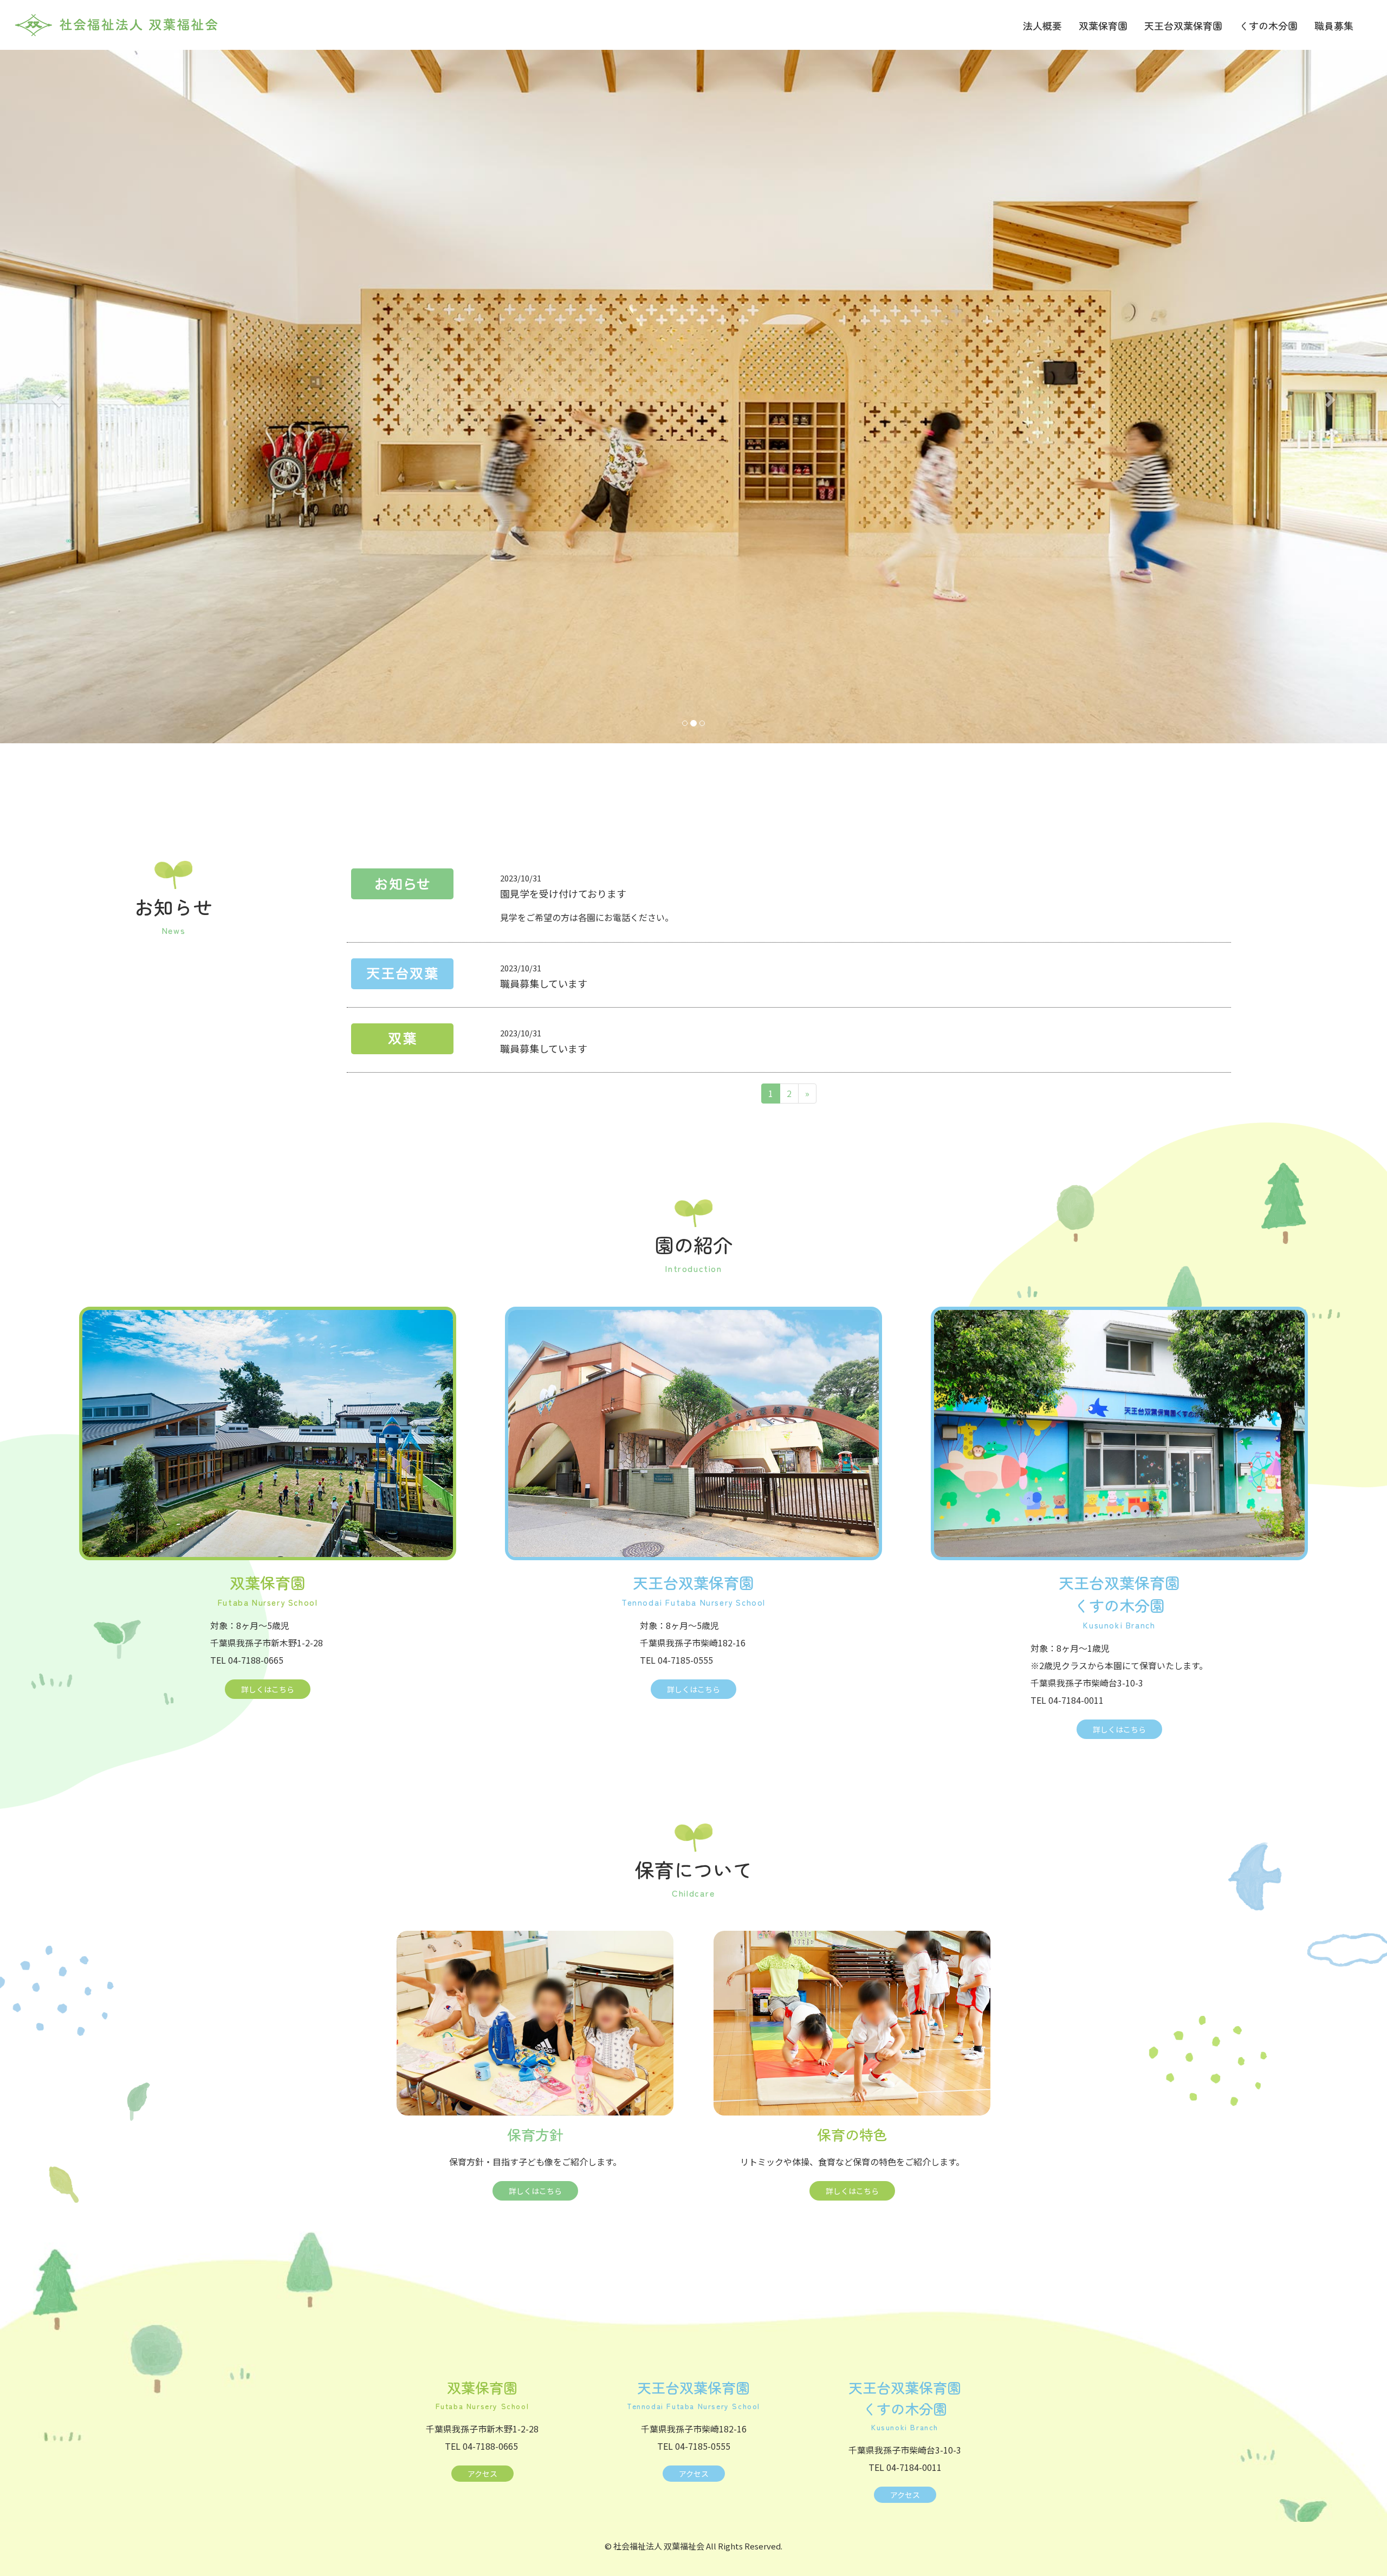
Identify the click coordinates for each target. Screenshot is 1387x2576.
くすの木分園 (1268, 25)
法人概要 (1042, 25)
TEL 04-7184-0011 (1067, 1700)
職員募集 (1334, 25)
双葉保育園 (1103, 25)
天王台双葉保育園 (1183, 25)
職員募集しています (544, 983)
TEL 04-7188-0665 (247, 1660)
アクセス (482, 2474)
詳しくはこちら (268, 1689)
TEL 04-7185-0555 (676, 1660)
